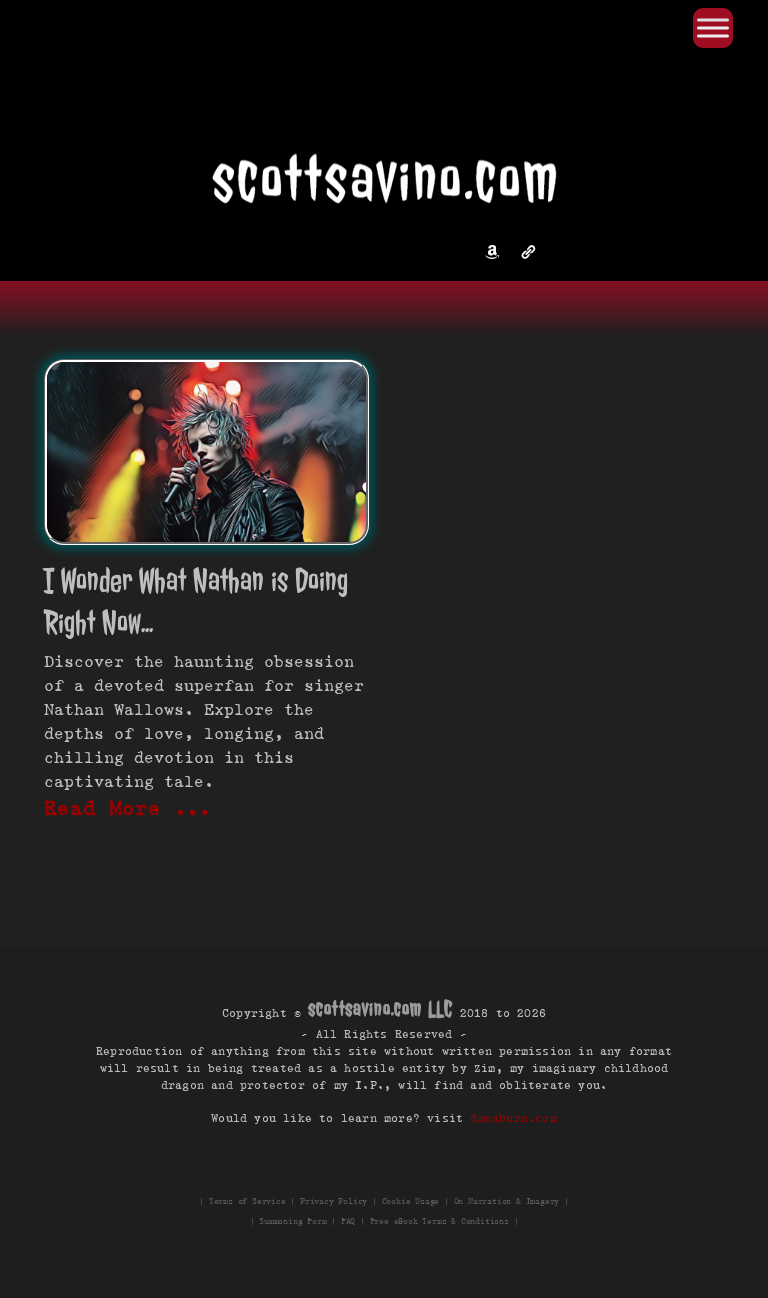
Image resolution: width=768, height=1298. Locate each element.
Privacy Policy (333, 1201)
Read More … (128, 808)
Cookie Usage (411, 1201)
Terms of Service (247, 1201)
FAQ (348, 1220)
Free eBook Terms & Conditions (439, 1220)
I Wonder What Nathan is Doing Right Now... (196, 601)
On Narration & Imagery (507, 1201)
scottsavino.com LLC (380, 1008)
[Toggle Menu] (713, 27)
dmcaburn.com (513, 1117)
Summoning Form (292, 1220)
